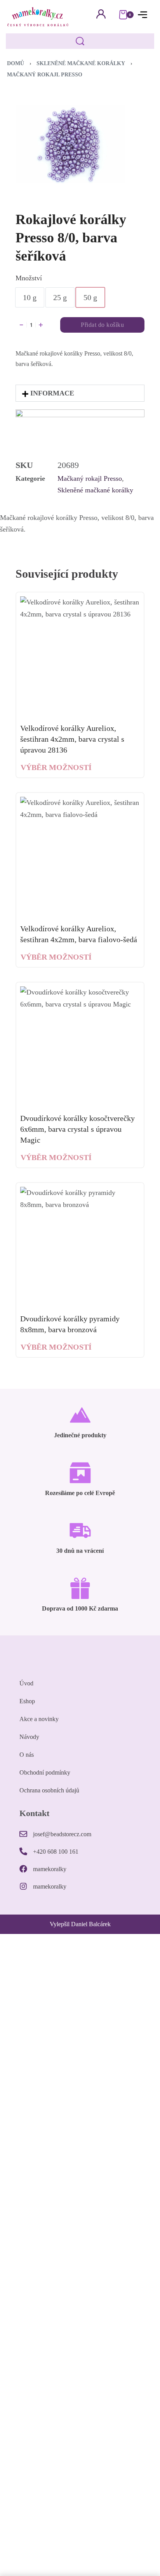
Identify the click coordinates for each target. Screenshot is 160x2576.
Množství (29, 278)
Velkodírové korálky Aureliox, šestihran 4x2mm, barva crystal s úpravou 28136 (72, 739)
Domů (16, 63)
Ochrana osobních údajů (49, 1790)
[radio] (30, 297)
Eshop (27, 1701)
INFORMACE (52, 393)
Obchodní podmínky (45, 1772)
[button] (80, 393)
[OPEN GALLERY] (70, 144)
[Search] (80, 41)
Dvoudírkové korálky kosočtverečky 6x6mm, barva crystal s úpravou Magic (77, 1129)
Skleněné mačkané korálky (81, 63)
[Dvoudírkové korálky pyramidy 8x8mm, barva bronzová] (80, 1247)
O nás (27, 1755)
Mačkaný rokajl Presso (45, 75)
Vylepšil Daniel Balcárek (80, 1924)
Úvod (26, 1683)
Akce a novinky (39, 1719)
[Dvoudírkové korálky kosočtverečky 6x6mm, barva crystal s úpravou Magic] (80, 1046)
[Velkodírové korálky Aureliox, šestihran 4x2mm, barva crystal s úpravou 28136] (80, 656)
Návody (29, 1737)
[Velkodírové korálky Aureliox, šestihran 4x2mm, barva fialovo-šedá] (80, 856)
